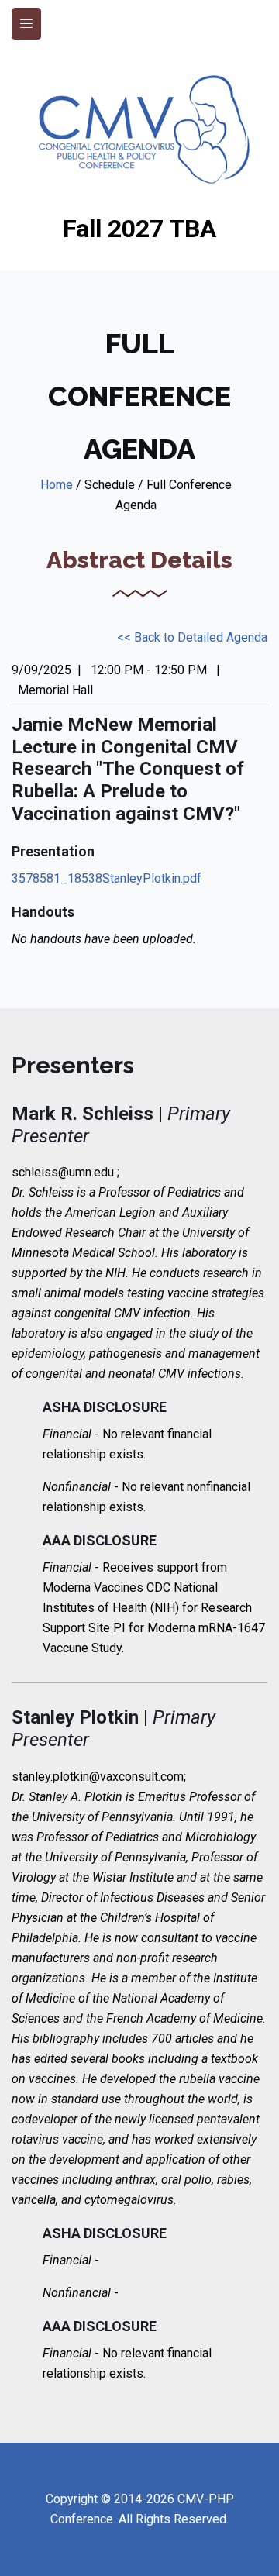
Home (57, 485)
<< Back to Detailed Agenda (192, 637)
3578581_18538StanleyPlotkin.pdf (107, 878)
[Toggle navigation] (26, 24)
